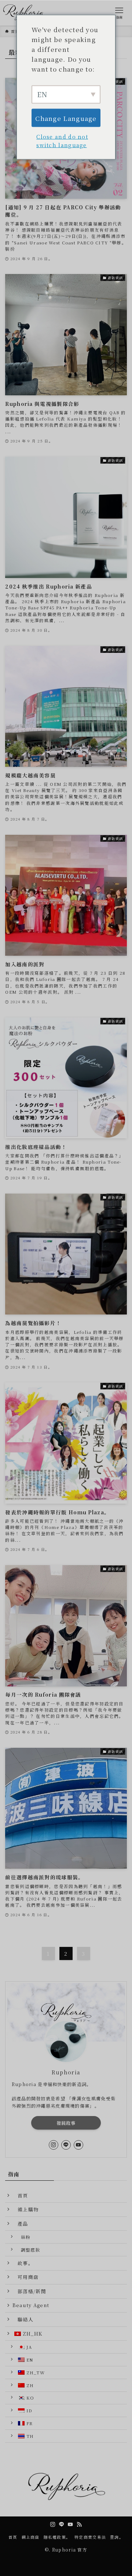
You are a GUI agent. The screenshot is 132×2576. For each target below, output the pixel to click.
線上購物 (25, 2209)
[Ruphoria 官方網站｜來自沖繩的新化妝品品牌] (25, 13)
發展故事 (66, 2123)
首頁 (20, 2196)
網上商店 (31, 2537)
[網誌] (54, 2145)
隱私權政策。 (57, 2537)
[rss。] (79, 2524)
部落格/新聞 (29, 2291)
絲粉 (23, 2237)
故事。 (23, 2263)
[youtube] (78, 2145)
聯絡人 (23, 2319)
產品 (20, 2224)
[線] (66, 2145)
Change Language (66, 118)
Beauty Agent (31, 2305)
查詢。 (117, 2537)
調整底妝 (28, 2250)
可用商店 (25, 2277)
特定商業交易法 (90, 2537)
